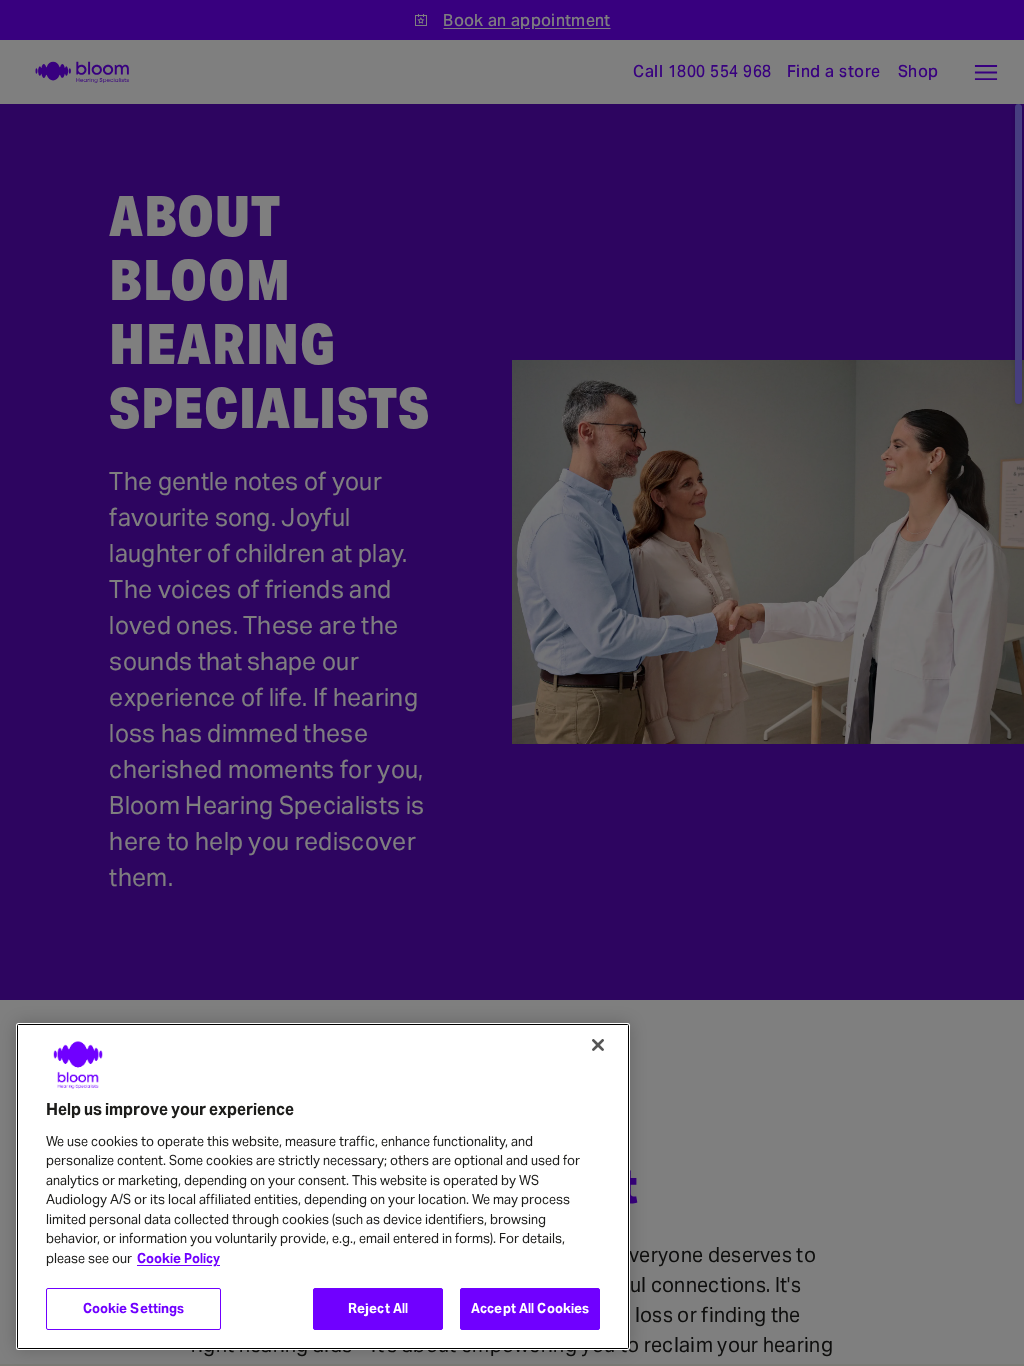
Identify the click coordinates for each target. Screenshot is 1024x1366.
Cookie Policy (178, 1258)
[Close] (598, 1045)
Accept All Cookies (530, 1308)
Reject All (378, 1308)
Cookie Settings (134, 1308)
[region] (323, 1186)
